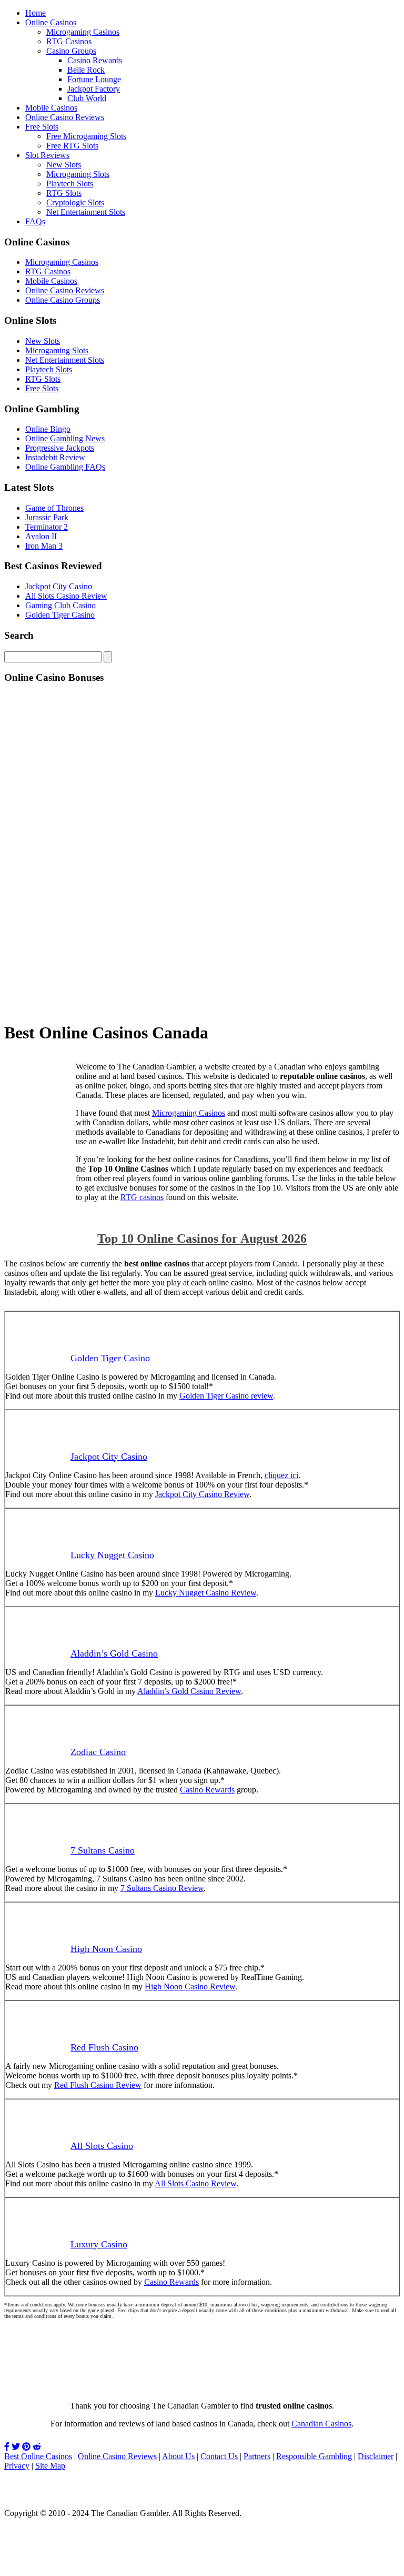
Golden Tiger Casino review (226, 1396)
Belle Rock (86, 70)
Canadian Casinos (321, 2424)
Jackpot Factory (94, 89)
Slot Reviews (47, 155)
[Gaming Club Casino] (202, 2382)
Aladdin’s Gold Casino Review (189, 1691)
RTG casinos (142, 1197)
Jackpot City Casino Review (202, 1494)
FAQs (35, 221)
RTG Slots (64, 193)
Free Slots (42, 127)
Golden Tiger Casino (60, 615)
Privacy (17, 2466)
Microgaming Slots (78, 174)
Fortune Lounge (94, 79)
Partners (257, 2456)
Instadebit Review (55, 457)
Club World (87, 98)
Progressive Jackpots (60, 448)
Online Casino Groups (63, 300)
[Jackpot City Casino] (36, 1180)
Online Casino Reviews (65, 117)
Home (36, 13)
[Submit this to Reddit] (37, 2447)
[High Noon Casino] (202, 1007)
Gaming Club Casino (60, 605)
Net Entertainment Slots (86, 212)
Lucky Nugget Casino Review (206, 1593)
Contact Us (219, 2456)
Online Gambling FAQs (65, 467)
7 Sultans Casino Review (162, 1888)
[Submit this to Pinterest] (26, 2447)
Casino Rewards (95, 60)
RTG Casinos (69, 41)
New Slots (64, 165)
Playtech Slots (70, 184)
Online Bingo (48, 429)
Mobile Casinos (51, 108)
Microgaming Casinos (83, 32)
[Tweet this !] (16, 2447)
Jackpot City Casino (59, 586)
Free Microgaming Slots (86, 136)
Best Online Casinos (38, 2456)
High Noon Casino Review (190, 1987)
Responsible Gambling (314, 2456)
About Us (178, 2456)
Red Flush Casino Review (98, 2085)
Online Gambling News (65, 438)
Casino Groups (71, 51)
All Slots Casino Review (66, 596)
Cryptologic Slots (75, 202)
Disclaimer (376, 2456)
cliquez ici (281, 1475)
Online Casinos (51, 22)
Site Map (50, 2466)
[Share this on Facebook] (7, 2447)
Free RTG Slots (72, 146)
